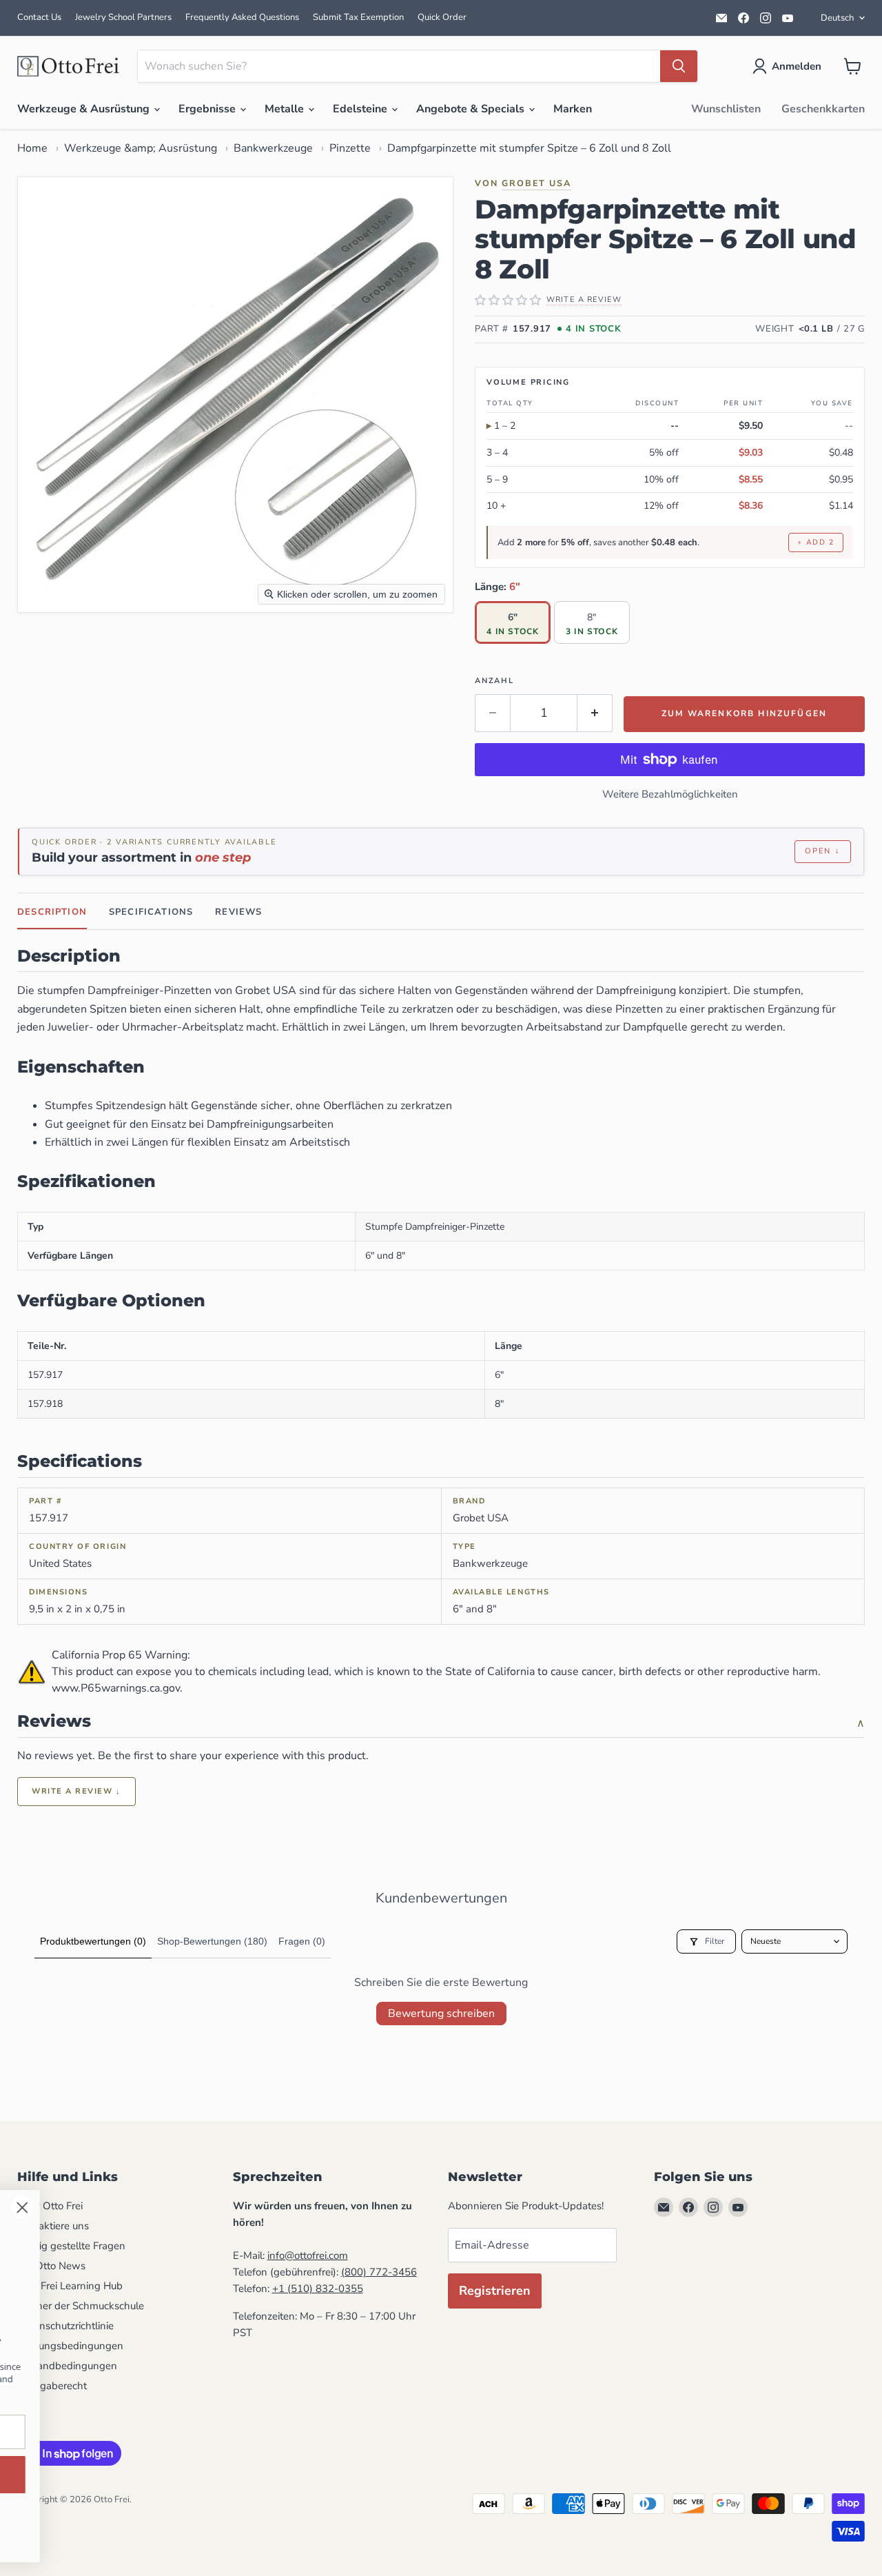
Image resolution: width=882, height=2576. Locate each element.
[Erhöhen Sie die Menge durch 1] (595, 713)
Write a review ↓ (76, 1791)
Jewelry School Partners (123, 17)
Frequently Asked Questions (242, 17)
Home (32, 148)
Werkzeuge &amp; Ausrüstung (141, 148)
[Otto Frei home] (69, 66)
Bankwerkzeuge (273, 148)
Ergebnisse (208, 109)
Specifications (151, 912)
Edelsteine (361, 109)
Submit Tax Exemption (358, 17)
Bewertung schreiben (441, 2014)
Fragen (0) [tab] (302, 1941)
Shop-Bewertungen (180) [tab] (212, 1941)
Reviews (238, 912)
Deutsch (837, 18)
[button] (790, 66)
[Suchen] (679, 66)
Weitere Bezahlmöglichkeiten (670, 794)
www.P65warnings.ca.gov (116, 1688)
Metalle (286, 109)
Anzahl (494, 681)
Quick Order (442, 17)
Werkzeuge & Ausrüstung (85, 109)
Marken (573, 109)
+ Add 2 (816, 542)
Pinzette (350, 148)
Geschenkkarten (823, 109)
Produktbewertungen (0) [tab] (93, 1941)
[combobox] (399, 66)
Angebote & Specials (472, 109)
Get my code (417, 2474)
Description (52, 912)
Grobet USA (536, 183)
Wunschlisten (726, 109)
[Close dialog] (534, 2208)
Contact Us (39, 17)
